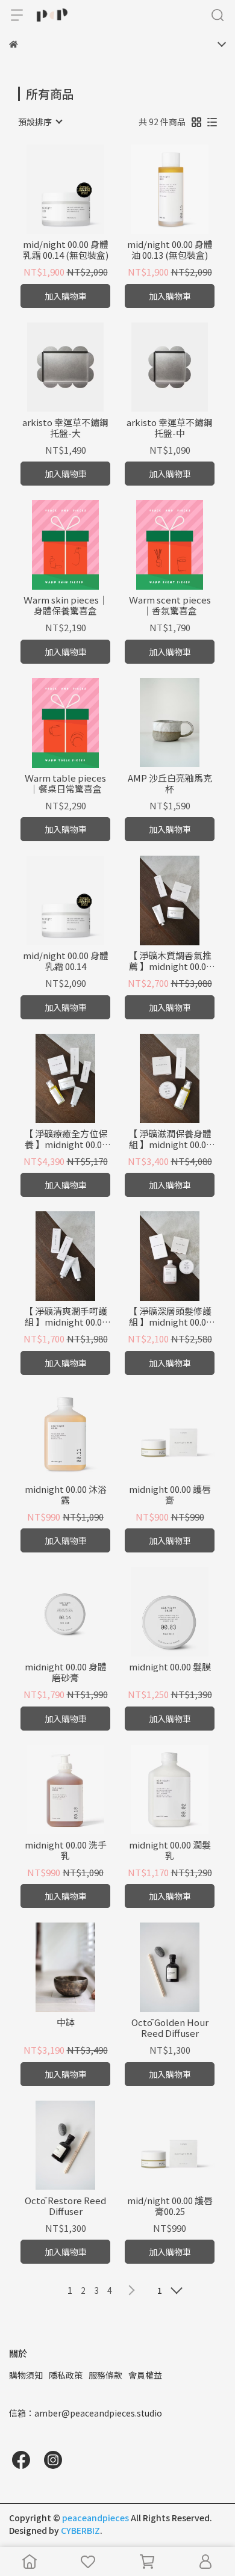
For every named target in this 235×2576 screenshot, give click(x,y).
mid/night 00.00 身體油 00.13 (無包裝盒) (170, 250)
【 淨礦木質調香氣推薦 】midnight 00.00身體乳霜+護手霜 (170, 961)
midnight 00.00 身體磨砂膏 (66, 1672)
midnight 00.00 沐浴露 (66, 1495)
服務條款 (105, 2375)
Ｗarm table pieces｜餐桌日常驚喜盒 (65, 783)
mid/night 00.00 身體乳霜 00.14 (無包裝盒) (66, 250)
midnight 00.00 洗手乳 (66, 1850)
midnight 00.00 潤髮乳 (170, 1850)
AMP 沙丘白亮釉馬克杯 (170, 783)
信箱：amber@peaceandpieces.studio (86, 2413)
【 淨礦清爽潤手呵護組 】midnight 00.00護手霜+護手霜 (66, 1317)
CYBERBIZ (80, 2530)
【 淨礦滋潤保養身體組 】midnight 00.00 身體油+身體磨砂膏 (170, 1139)
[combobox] (40, 122)
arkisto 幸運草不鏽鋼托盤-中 (170, 428)
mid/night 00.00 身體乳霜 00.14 (66, 961)
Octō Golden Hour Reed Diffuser (170, 2028)
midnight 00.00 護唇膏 (170, 1495)
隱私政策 (66, 2375)
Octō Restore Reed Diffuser (65, 2206)
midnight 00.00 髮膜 (170, 1667)
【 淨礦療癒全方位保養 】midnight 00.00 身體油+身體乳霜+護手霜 (66, 1139)
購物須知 (26, 2375)
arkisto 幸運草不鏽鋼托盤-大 (65, 428)
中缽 (66, 2023)
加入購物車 (66, 296)
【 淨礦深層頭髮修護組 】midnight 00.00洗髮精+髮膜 (170, 1317)
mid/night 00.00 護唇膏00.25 (170, 2206)
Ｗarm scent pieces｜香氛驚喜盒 (170, 605)
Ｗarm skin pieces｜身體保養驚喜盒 (66, 605)
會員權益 (145, 2375)
